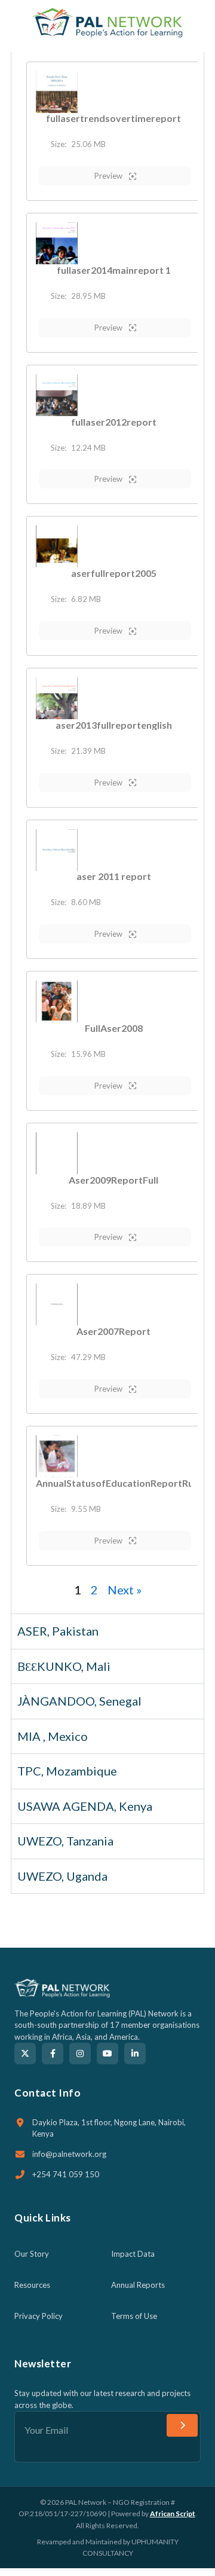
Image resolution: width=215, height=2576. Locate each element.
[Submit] (182, 2425)
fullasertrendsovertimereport (113, 118)
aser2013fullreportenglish (114, 725)
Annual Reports (138, 2285)
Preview (109, 176)
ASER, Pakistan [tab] (58, 1631)
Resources (32, 2285)
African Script (173, 2514)
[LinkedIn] (135, 2054)
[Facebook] (53, 2054)
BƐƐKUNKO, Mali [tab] (64, 1666)
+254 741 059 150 (66, 2174)
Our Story (32, 2254)
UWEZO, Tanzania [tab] (65, 1841)
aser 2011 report (114, 876)
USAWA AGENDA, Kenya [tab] (85, 1806)
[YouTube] (107, 2054)
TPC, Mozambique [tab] (67, 1771)
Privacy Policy (39, 2316)
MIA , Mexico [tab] (53, 1736)
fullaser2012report (114, 422)
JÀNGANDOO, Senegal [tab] (79, 1701)
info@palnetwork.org (69, 2154)
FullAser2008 (114, 1028)
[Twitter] (25, 2054)
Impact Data (133, 2254)
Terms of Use (134, 2316)
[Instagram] (80, 2054)
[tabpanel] (107, 833)
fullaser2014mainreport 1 (114, 270)
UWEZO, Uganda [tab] (62, 1876)
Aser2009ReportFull (113, 1180)
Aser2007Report (113, 1331)
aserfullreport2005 (114, 573)
